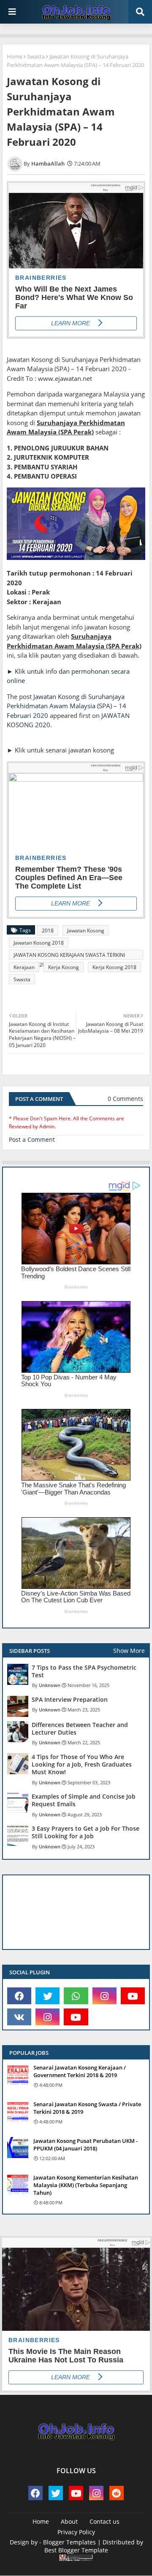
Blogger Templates (69, 2542)
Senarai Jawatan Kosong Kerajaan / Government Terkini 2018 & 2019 (80, 2071)
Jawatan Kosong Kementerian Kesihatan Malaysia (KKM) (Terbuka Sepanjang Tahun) (86, 2185)
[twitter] (47, 1996)
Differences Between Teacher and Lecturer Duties (80, 1729)
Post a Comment (32, 1139)
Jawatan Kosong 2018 (39, 943)
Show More (129, 1651)
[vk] (19, 2017)
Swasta (36, 56)
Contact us (104, 2521)
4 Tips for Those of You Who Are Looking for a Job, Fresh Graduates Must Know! (82, 1765)
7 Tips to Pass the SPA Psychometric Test (84, 1671)
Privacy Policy (76, 2532)
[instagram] (104, 1996)
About (69, 2521)
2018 (48, 931)
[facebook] (19, 1996)
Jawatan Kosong (86, 931)
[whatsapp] (76, 1996)
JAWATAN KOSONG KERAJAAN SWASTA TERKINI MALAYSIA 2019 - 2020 (69, 956)
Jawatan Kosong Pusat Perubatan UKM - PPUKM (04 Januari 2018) (85, 2145)
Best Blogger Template (76, 2550)
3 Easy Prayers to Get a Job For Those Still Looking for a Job (85, 1832)
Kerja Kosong (64, 967)
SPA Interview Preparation (70, 1700)
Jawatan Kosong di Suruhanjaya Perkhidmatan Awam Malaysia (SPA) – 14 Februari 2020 (66, 706)
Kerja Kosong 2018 (114, 967)
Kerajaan (24, 967)
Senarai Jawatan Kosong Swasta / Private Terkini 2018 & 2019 (87, 2108)
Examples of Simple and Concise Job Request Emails (84, 1800)
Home (15, 56)
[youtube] (133, 1996)
